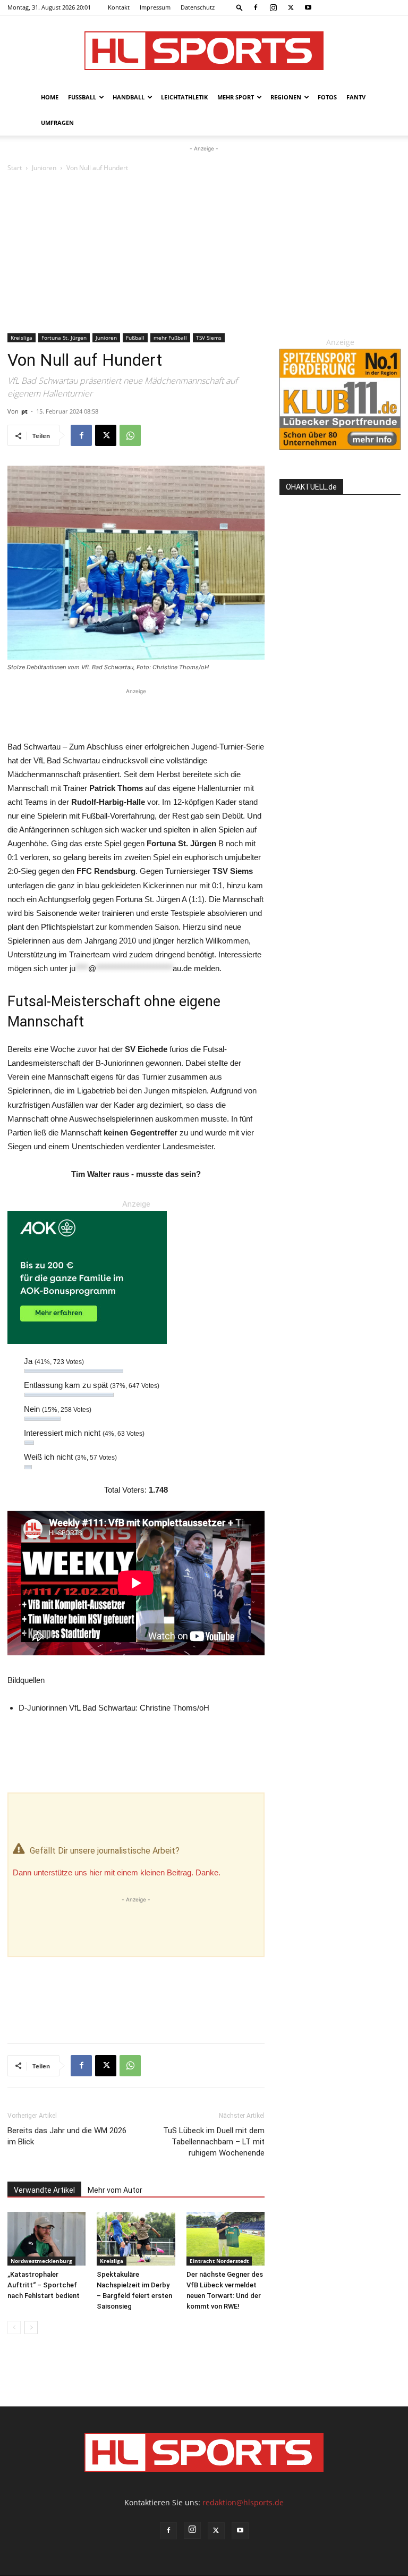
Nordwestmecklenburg (41, 2261)
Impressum (155, 7)
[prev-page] (14, 2327)
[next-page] (31, 2327)
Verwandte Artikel (44, 2190)
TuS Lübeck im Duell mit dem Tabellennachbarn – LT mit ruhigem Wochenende (214, 2142)
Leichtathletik (184, 97)
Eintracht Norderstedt (219, 2261)
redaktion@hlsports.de (243, 2502)
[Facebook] (256, 7)
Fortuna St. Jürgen (64, 338)
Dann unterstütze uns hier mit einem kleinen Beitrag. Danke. (117, 1872)
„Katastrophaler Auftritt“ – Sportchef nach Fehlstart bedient (44, 2285)
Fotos (327, 97)
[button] (240, 7)
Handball (129, 97)
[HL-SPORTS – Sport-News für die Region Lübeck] (204, 51)
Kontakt (119, 7)
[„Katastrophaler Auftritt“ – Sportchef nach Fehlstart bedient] (46, 2239)
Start (15, 168)
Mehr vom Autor (115, 2190)
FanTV (356, 97)
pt (24, 411)
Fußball (82, 97)
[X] (291, 7)
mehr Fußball (170, 338)
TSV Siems (209, 338)
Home (50, 97)
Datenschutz (198, 7)
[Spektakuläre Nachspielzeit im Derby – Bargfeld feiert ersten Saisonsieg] (136, 2239)
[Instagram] (273, 7)
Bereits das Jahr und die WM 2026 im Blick (67, 2136)
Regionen (286, 97)
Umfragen (57, 123)
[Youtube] (308, 7)
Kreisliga (22, 338)
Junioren (44, 168)
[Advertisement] (204, 254)
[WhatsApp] (130, 435)
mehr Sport (236, 97)
